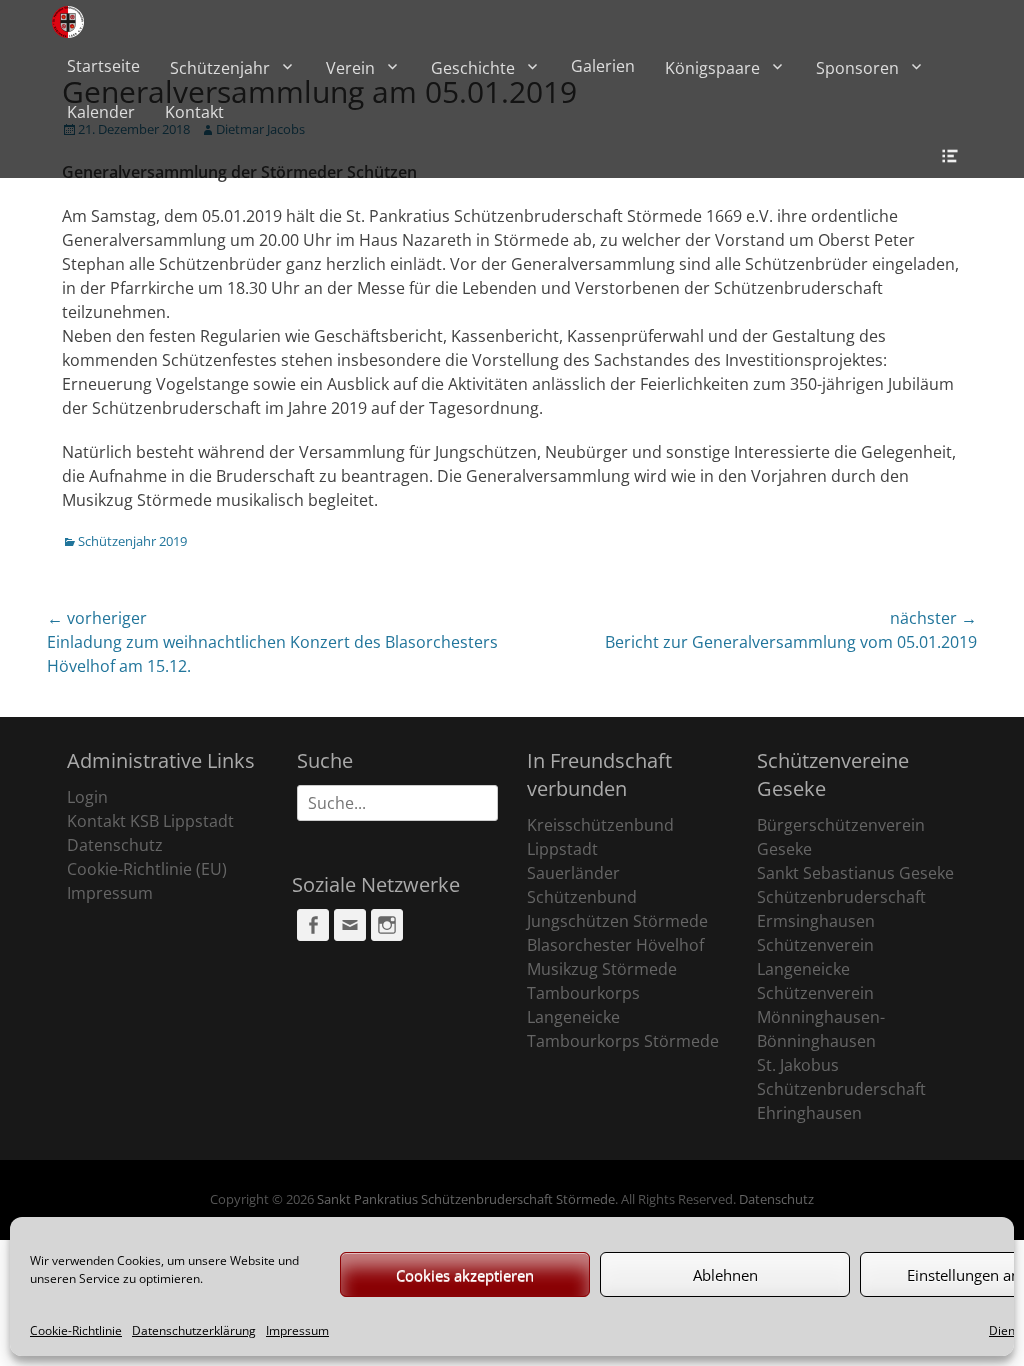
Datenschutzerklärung (194, 1330)
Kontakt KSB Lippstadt (150, 821)
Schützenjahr (220, 68)
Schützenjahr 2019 (132, 541)
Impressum (297, 1330)
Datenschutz (115, 845)
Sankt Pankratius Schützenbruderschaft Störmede (466, 1199)
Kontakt (194, 112)
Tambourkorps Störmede (623, 1041)
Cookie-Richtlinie (76, 1330)
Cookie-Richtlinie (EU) (147, 869)
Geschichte (473, 68)
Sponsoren (857, 68)
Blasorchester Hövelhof (615, 945)
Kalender (101, 112)
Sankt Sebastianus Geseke (855, 873)
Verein (350, 68)
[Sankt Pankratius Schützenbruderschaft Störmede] (68, 22)
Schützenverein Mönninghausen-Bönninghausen (821, 1017)
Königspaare (712, 68)
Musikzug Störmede (602, 969)
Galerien (603, 66)
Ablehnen (725, 1275)
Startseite (103, 66)
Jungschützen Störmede (617, 921)
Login (87, 797)
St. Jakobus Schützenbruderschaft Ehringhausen (841, 1089)
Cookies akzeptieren (465, 1275)
